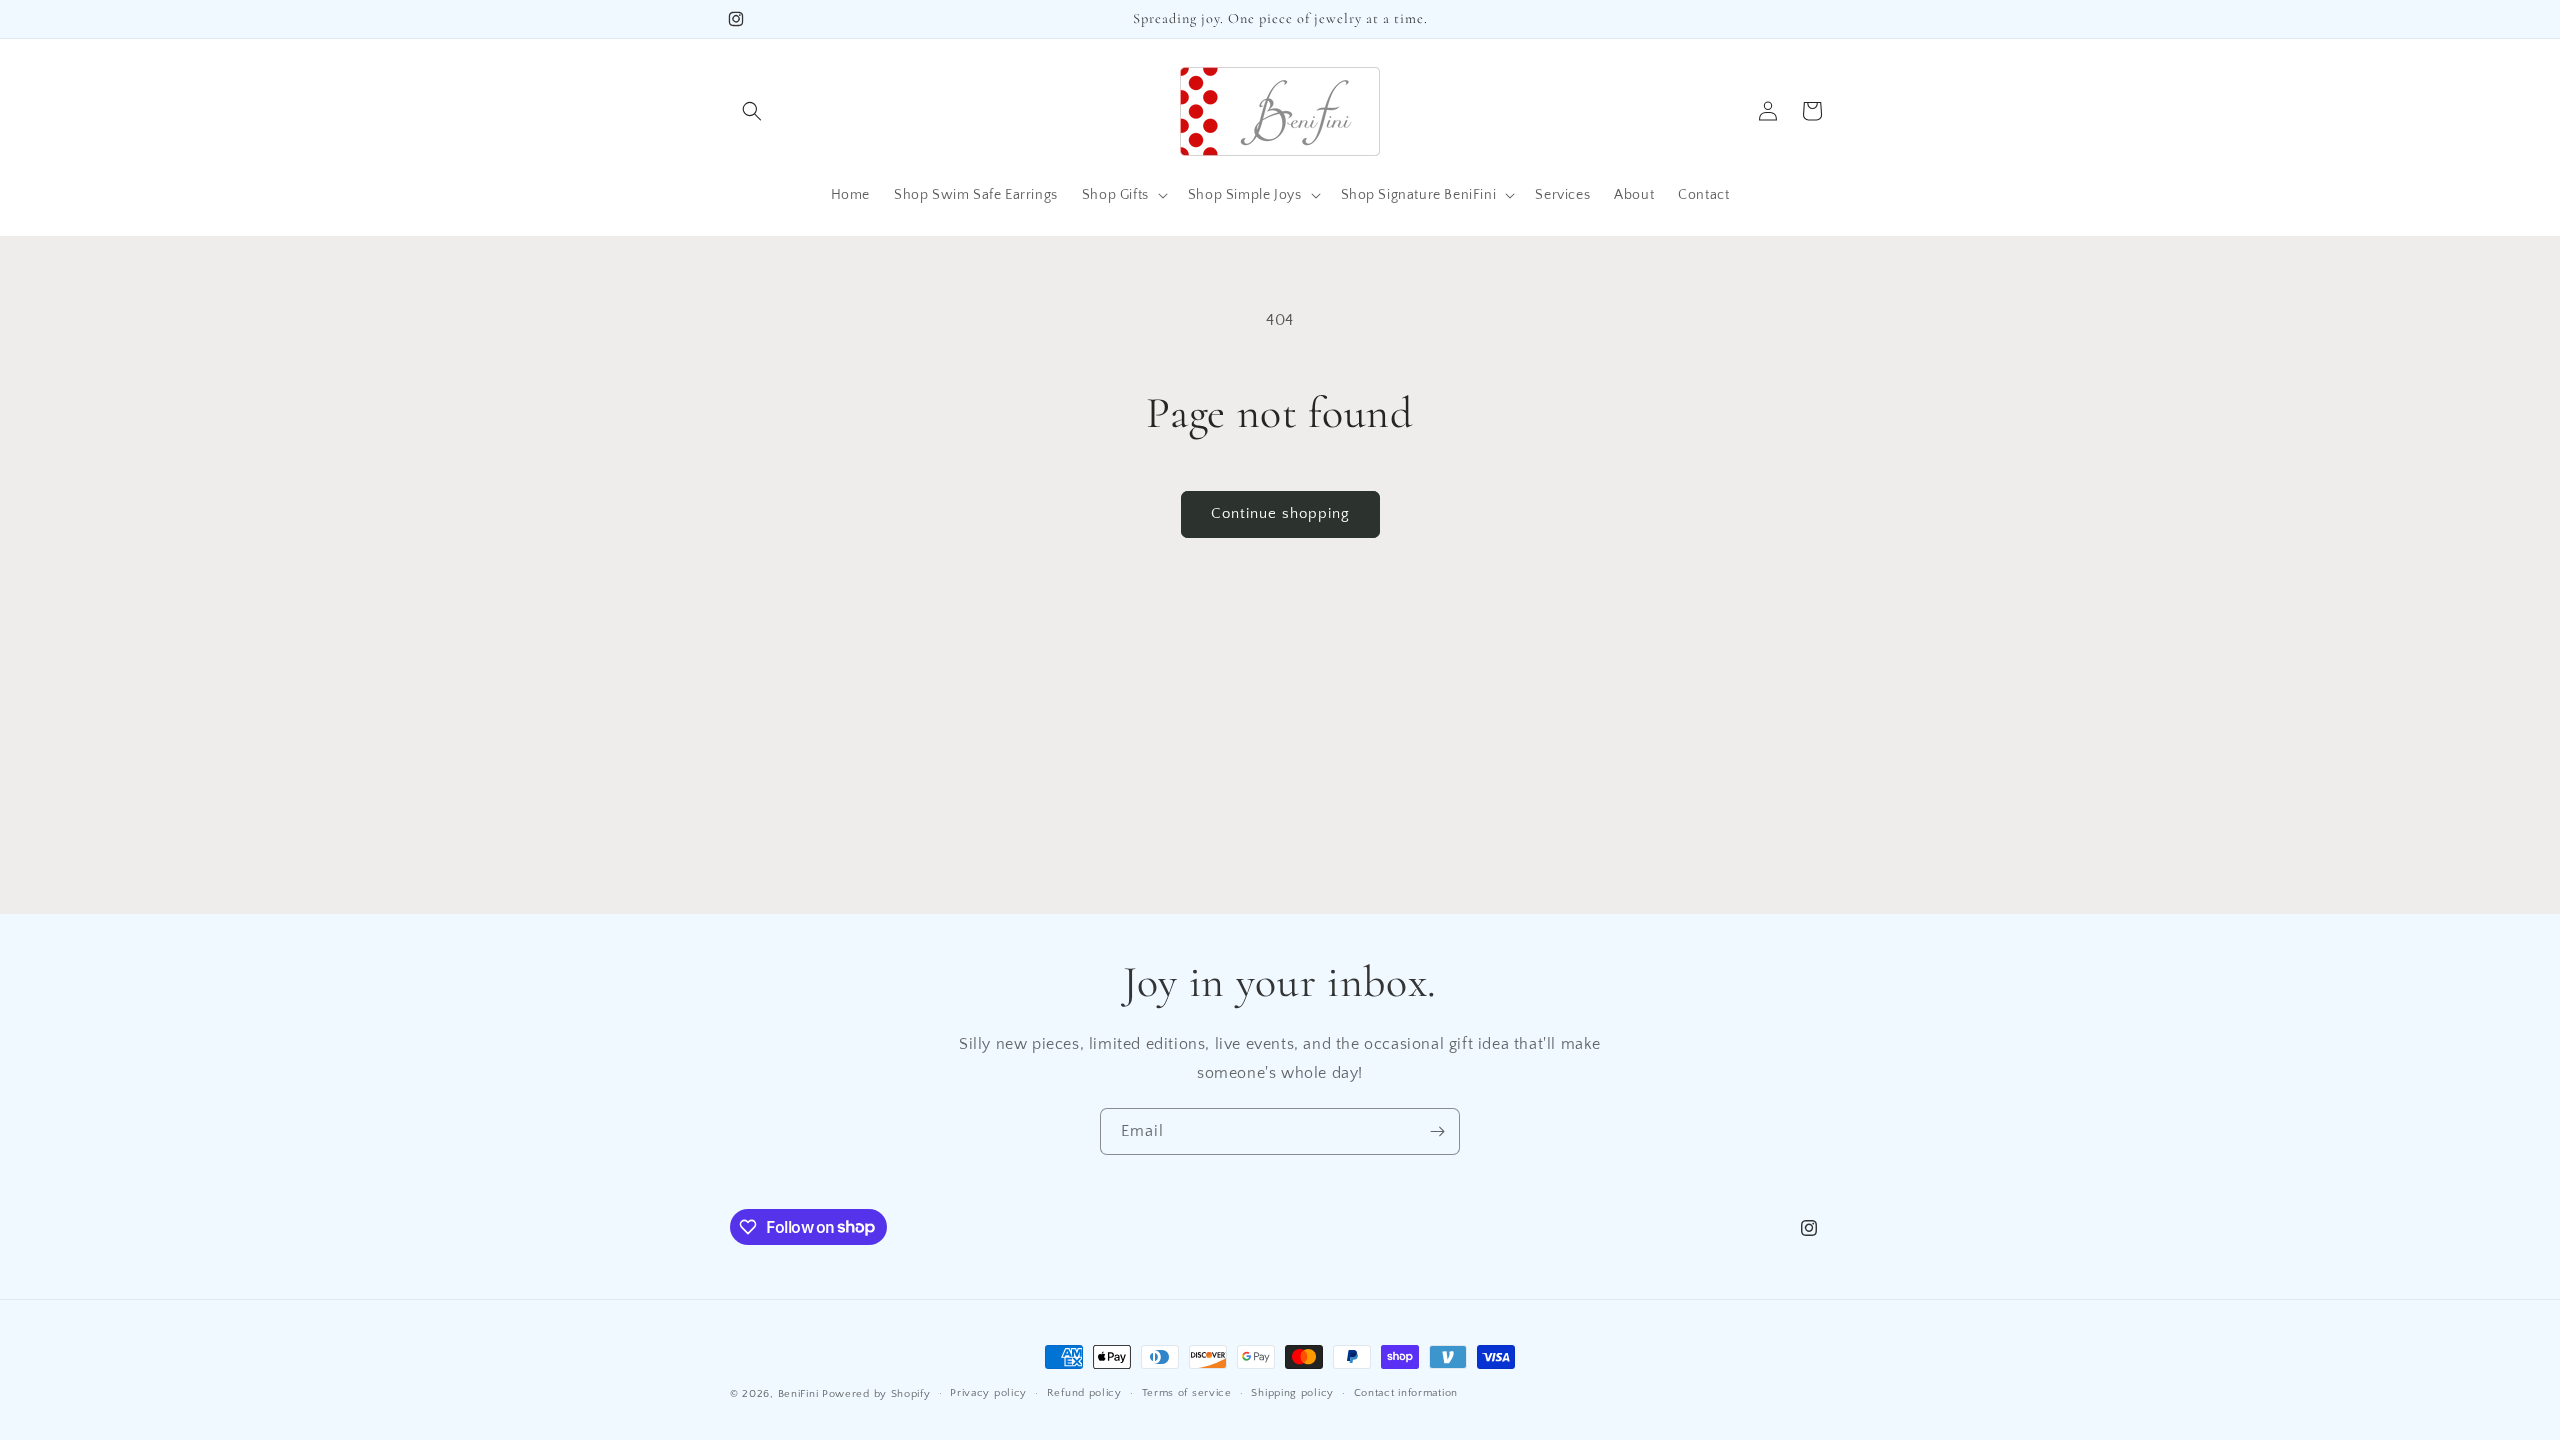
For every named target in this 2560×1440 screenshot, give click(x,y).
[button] (752, 111)
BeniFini (798, 1394)
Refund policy (1084, 1393)
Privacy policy (988, 1393)
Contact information (1406, 1393)
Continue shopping (1280, 513)
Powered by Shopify (876, 1394)
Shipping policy (1292, 1393)
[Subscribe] (1437, 1131)
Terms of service (1187, 1393)
